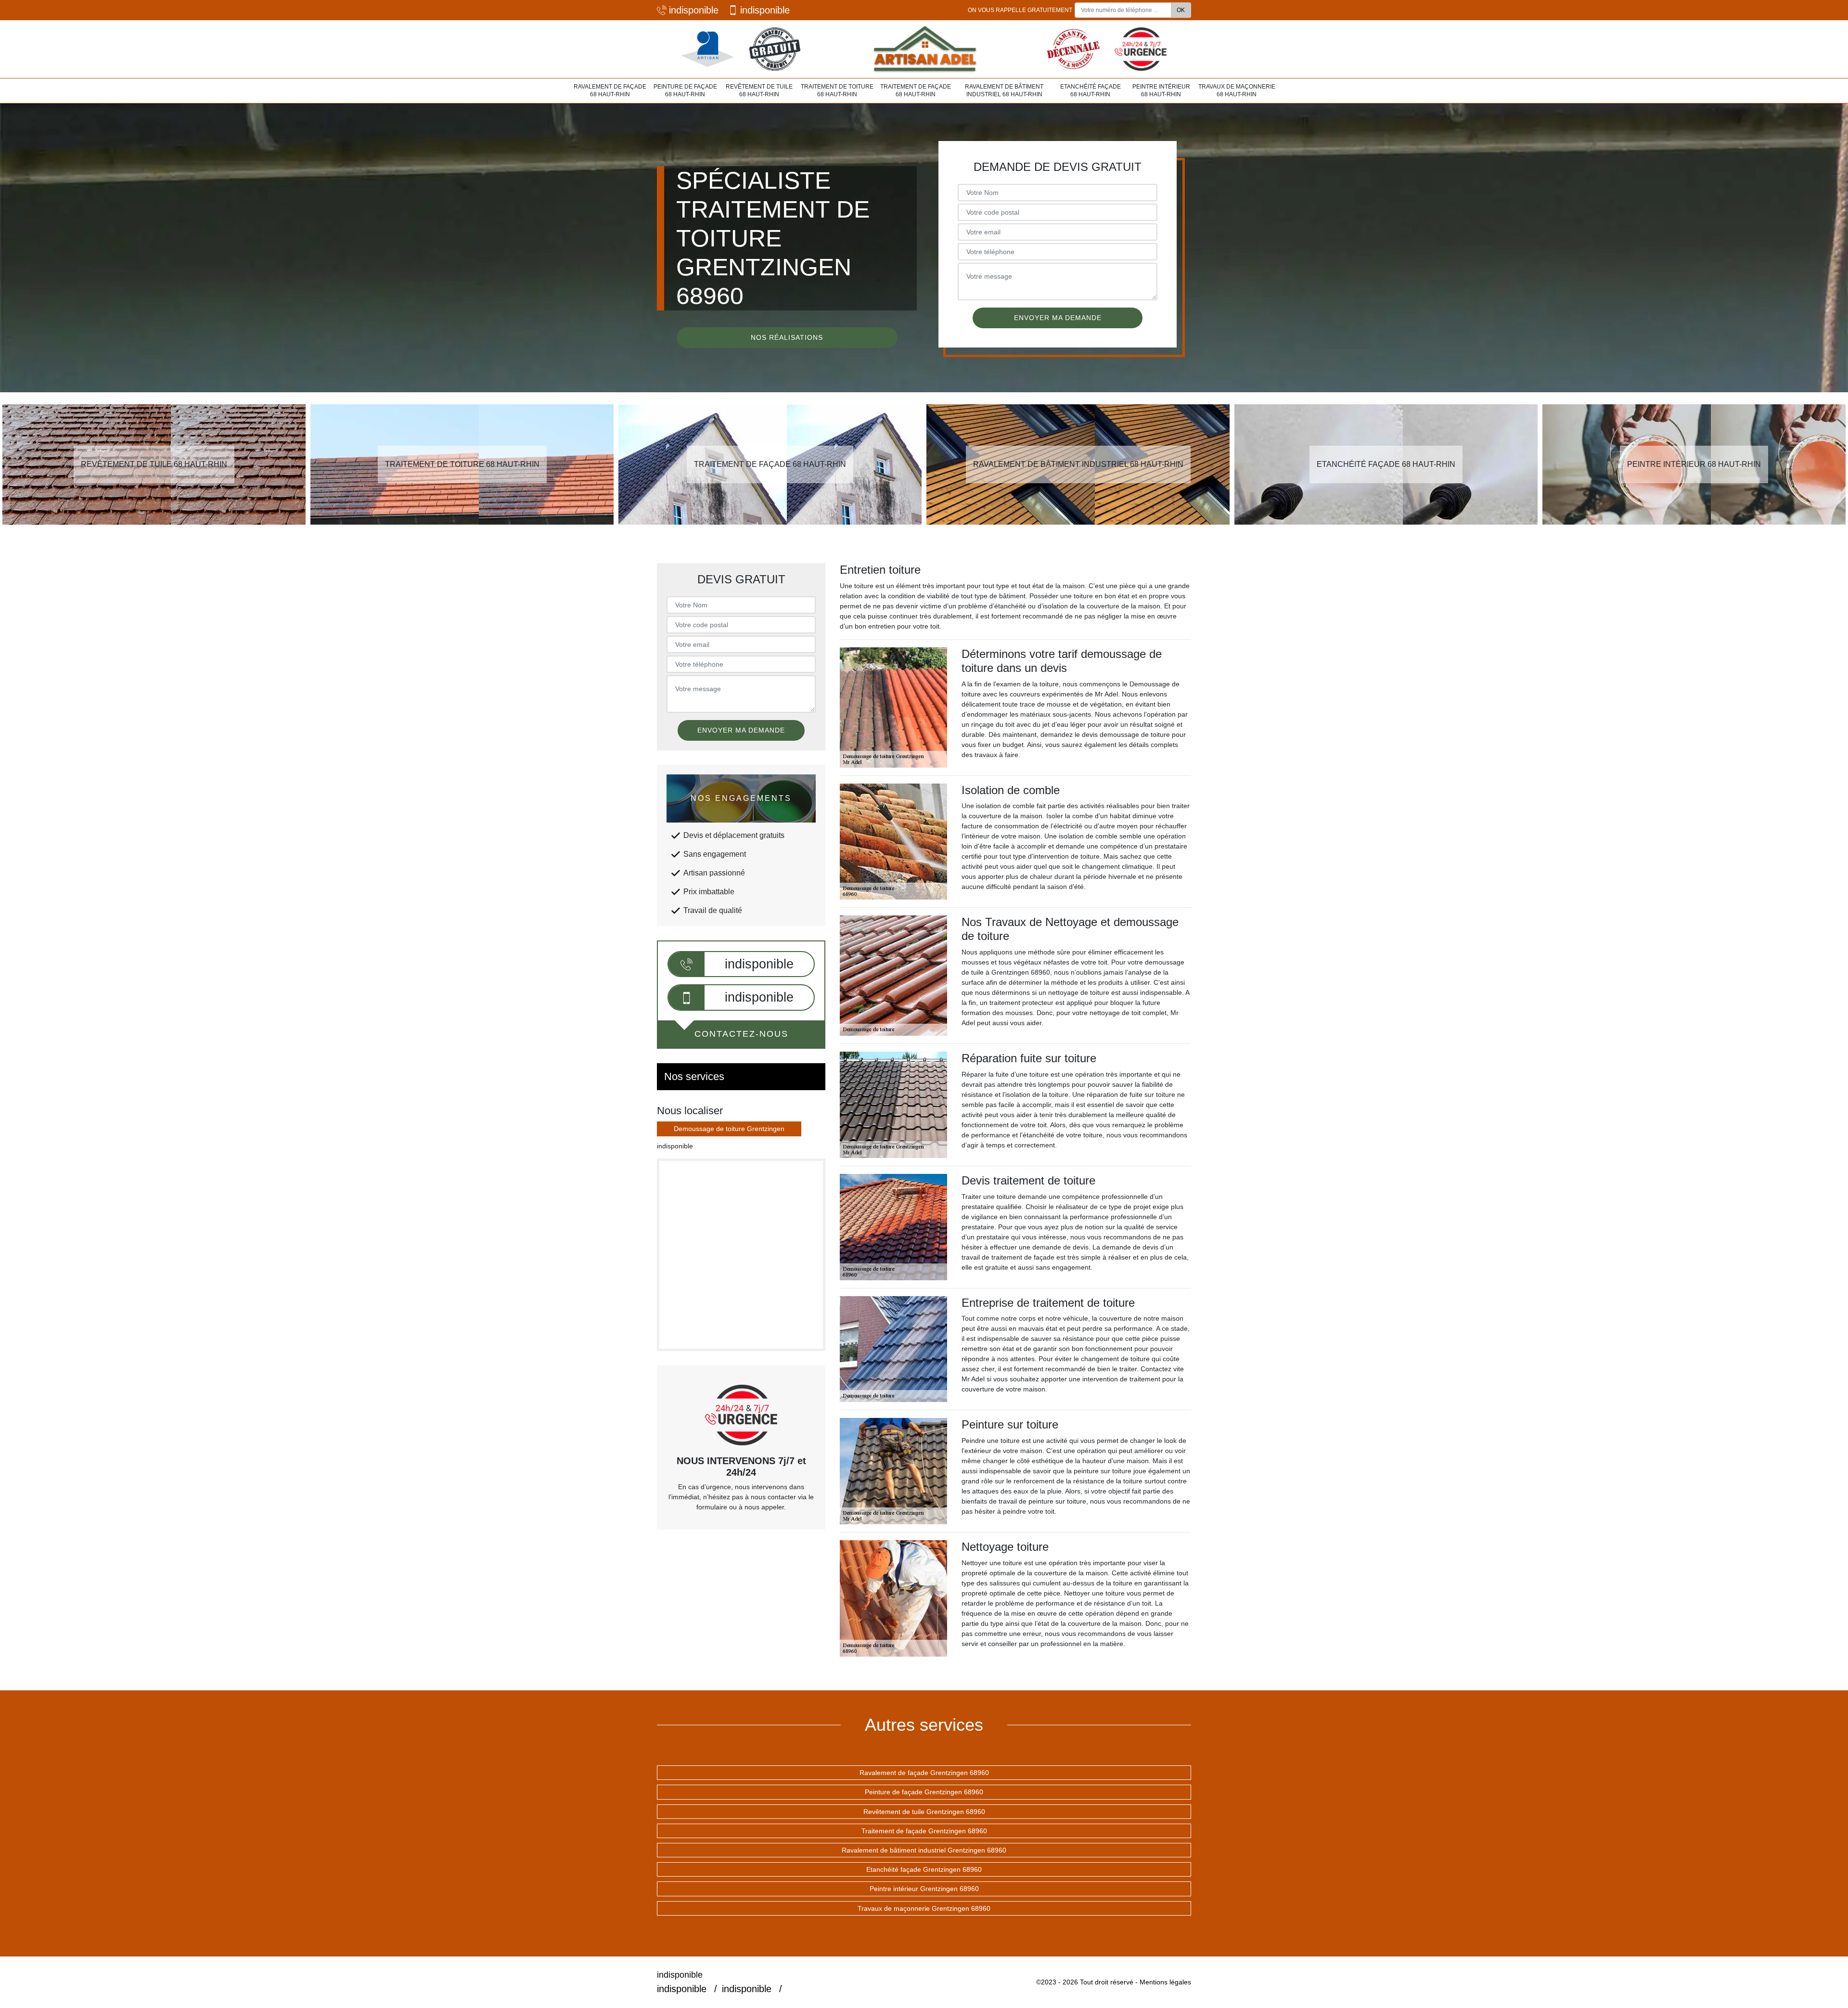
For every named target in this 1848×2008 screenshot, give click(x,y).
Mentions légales (1165, 1982)
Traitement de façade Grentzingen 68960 (924, 1831)
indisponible (694, 10)
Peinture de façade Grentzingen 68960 (924, 1792)
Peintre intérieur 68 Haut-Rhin (1161, 90)
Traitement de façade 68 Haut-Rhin (916, 90)
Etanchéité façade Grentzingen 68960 (924, 1869)
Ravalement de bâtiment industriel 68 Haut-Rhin (1004, 90)
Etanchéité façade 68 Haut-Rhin (1091, 90)
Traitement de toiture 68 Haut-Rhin (837, 90)
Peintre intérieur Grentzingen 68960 (924, 1889)
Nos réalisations (787, 337)
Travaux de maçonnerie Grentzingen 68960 (924, 1908)
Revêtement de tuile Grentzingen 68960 (924, 1812)
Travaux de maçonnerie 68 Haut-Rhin (1237, 90)
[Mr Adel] (924, 49)
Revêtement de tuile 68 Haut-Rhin (759, 90)
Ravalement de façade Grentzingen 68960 (924, 1773)
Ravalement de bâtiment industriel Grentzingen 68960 (924, 1850)
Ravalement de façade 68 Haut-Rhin (610, 90)
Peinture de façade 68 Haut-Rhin (685, 90)
